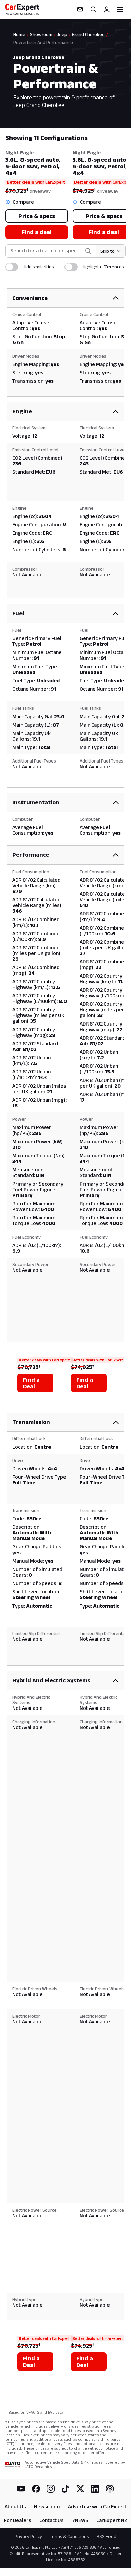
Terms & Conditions (69, 2536)
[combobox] (46, 251)
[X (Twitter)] (80, 2489)
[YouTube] (21, 2489)
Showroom (41, 34)
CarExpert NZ (112, 2520)
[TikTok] (65, 2489)
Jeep (62, 34)
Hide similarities (38, 267)
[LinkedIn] (95, 2489)
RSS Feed (106, 2536)
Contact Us (52, 2520)
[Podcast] (110, 2489)
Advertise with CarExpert (97, 2506)
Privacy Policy (28, 2536)
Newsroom (47, 2506)
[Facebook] (36, 2489)
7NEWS (80, 2520)
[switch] (12, 267)
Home (19, 34)
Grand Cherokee (88, 34)
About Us (15, 2506)
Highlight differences (103, 267)
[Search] (93, 9)
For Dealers (18, 2520)
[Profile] (107, 9)
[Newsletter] (80, 9)
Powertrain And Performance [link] (43, 42)
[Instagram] (51, 2489)
